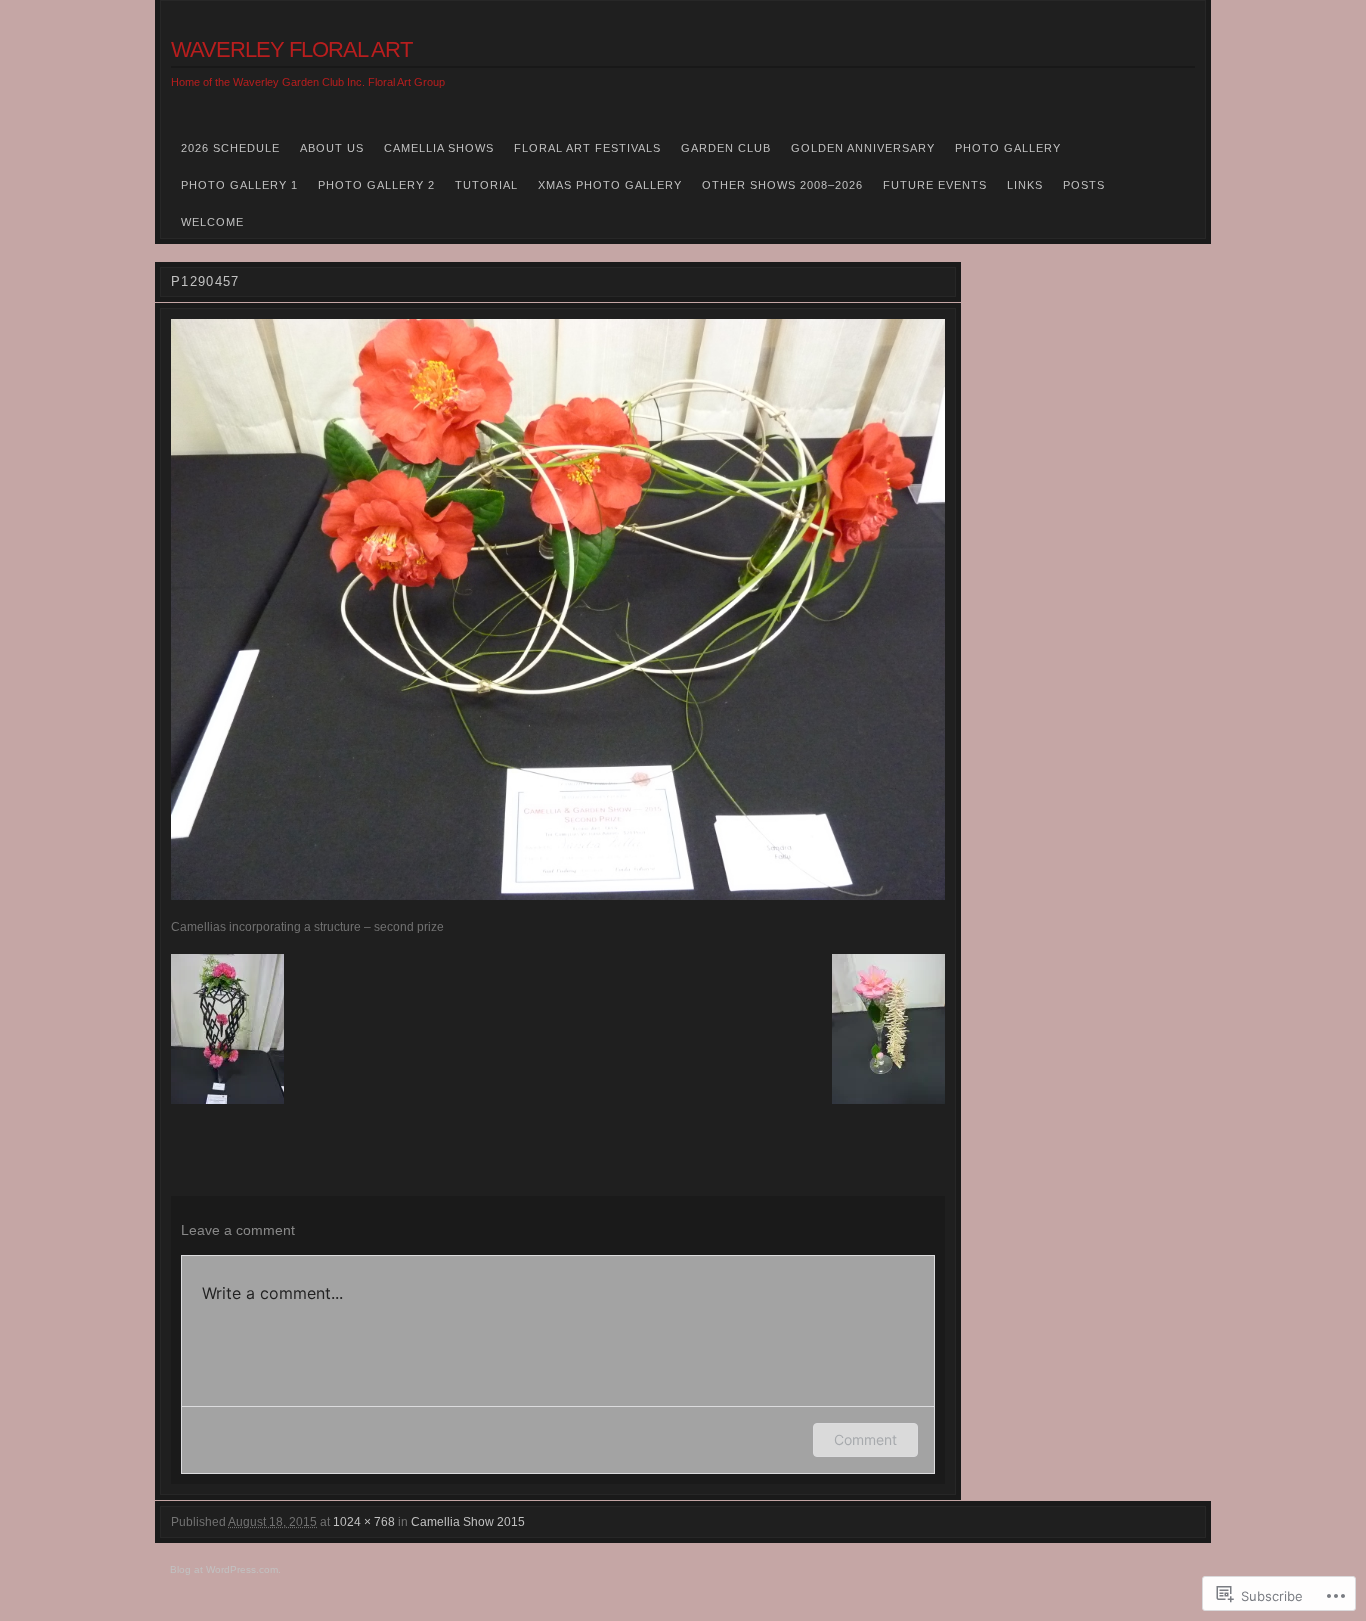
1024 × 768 (364, 1522)
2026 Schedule (230, 148)
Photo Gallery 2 (376, 185)
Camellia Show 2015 (468, 1522)
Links (1025, 185)
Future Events (935, 185)
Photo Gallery (1008, 148)
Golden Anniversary (863, 148)
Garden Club (726, 148)
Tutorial (486, 185)
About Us (332, 148)
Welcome (212, 222)
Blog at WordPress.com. (225, 1569)
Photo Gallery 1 (239, 185)
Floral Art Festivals (587, 148)
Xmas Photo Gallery (610, 185)
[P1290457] (558, 609)
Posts (1084, 185)
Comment (865, 1439)
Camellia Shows (439, 148)
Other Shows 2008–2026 (782, 185)
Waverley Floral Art (291, 49)
